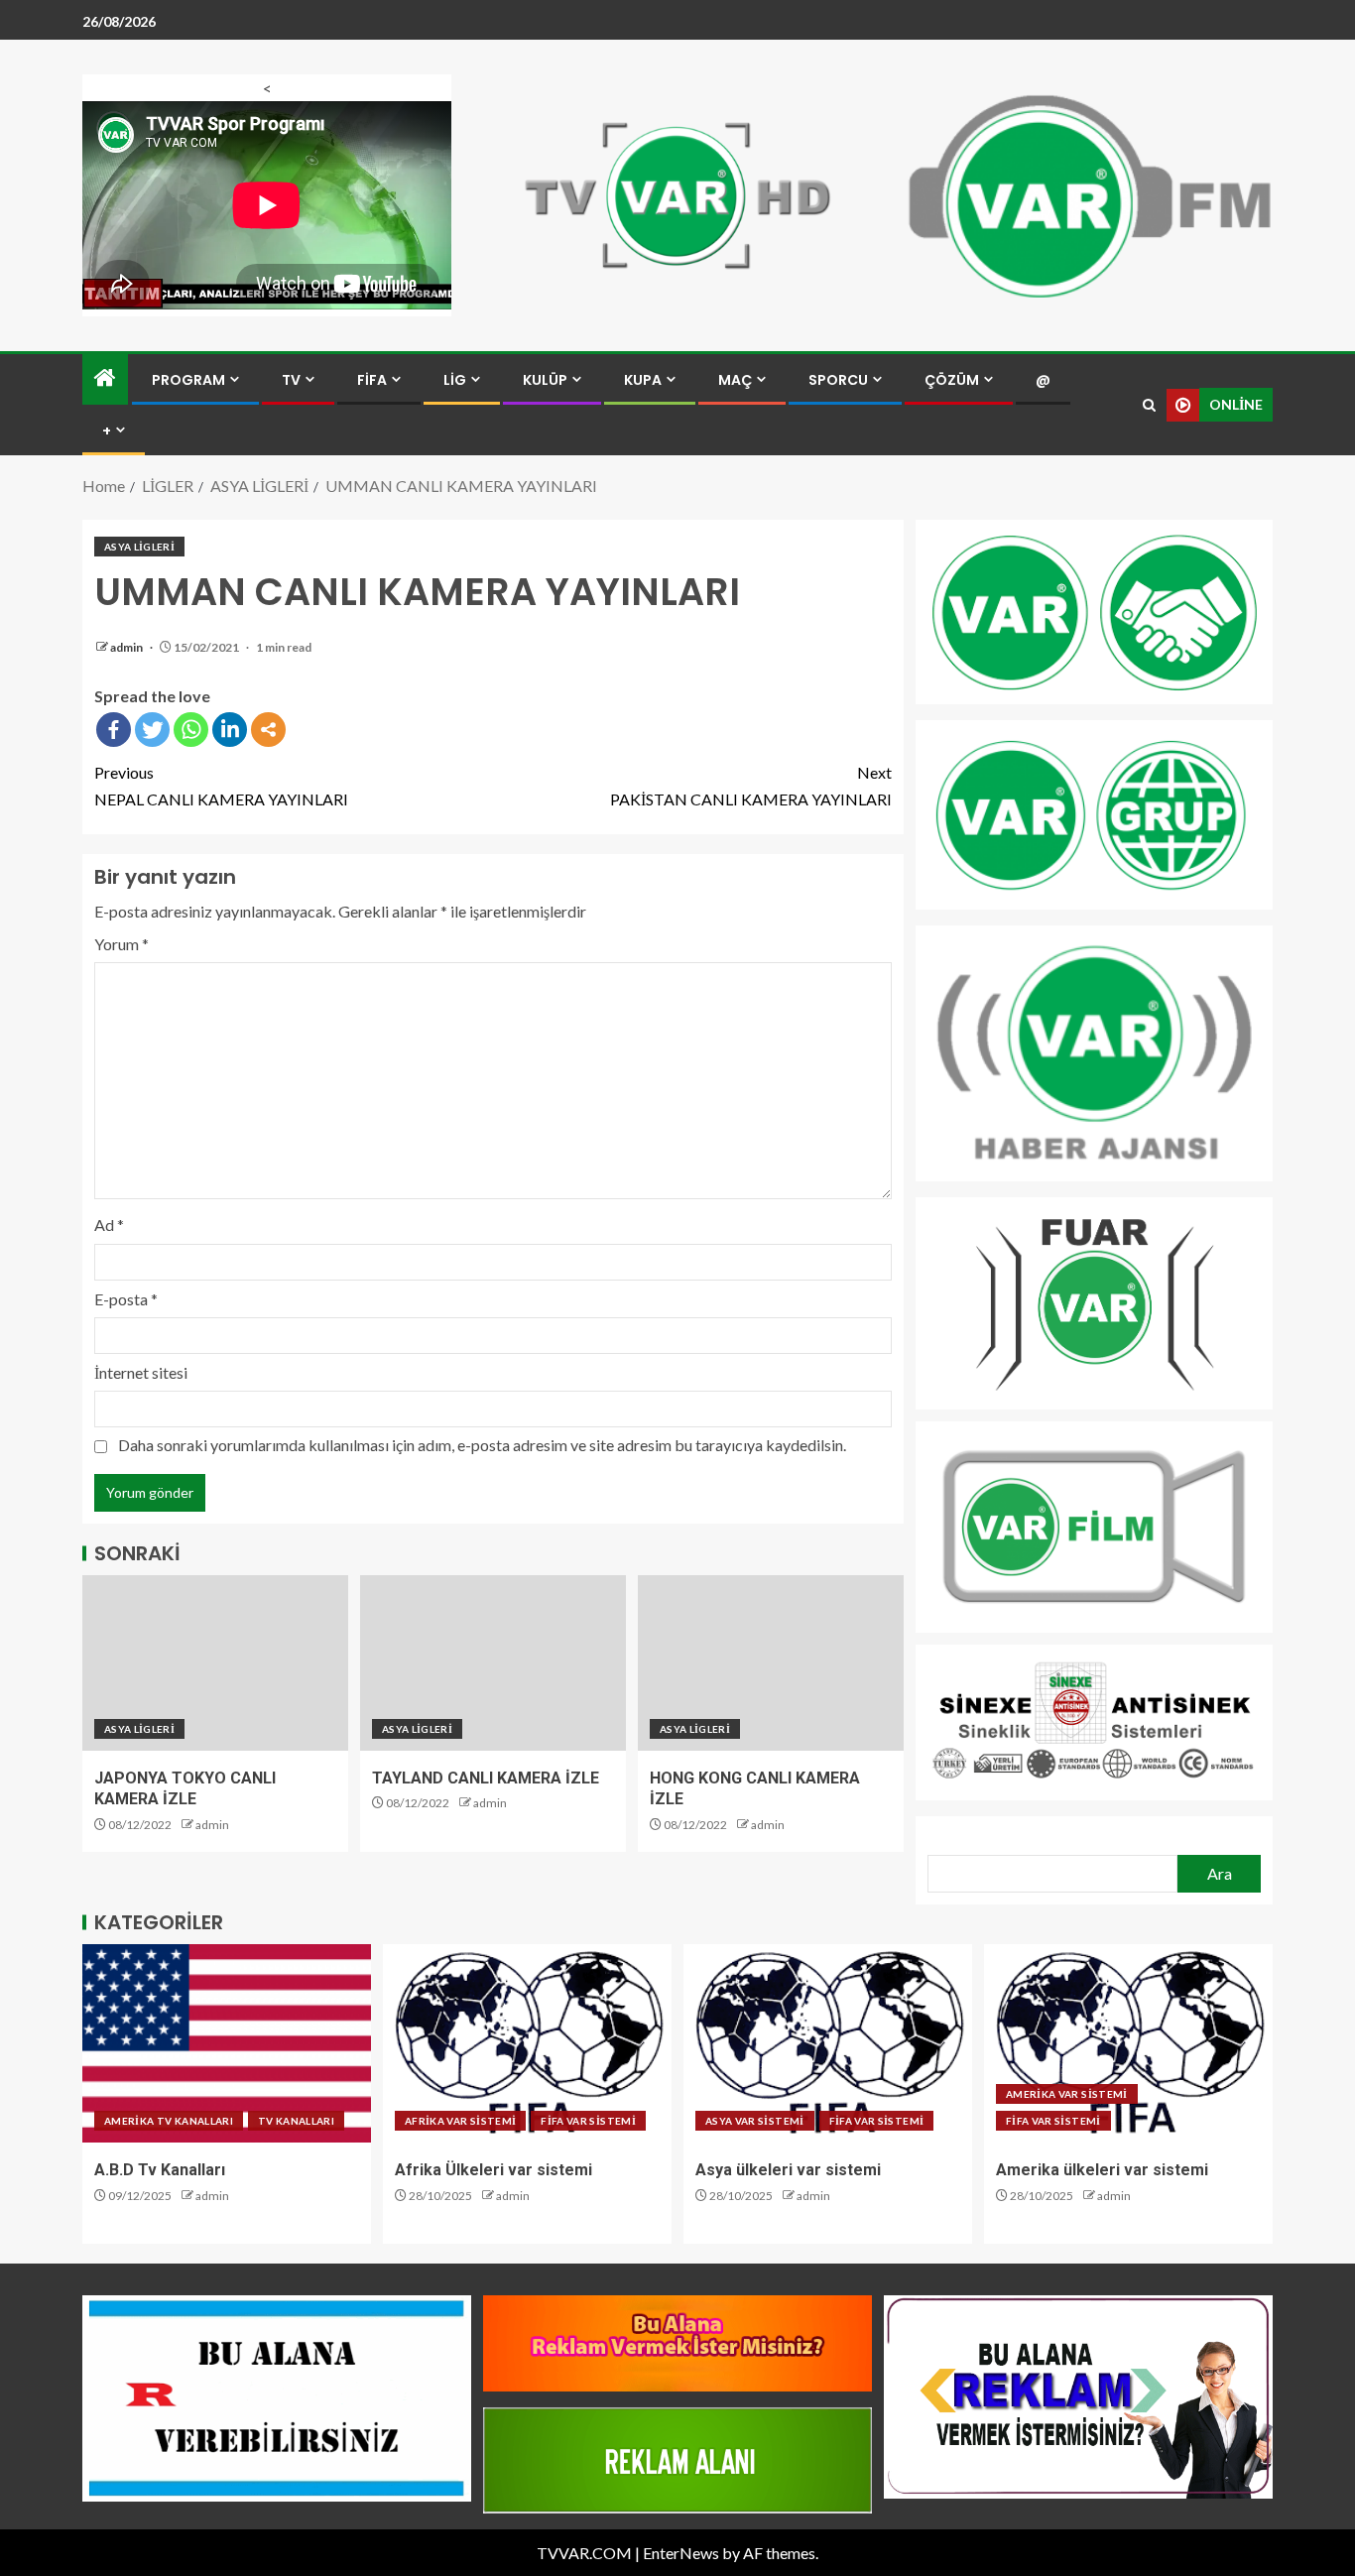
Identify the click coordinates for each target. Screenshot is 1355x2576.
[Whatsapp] (191, 730)
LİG (455, 380)
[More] (268, 730)
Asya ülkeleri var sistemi (788, 2170)
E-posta (126, 1299)
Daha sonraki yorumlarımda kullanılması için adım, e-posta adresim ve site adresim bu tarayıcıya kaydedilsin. (482, 1445)
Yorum (122, 944)
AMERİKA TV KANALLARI (169, 2121)
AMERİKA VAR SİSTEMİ (1067, 2094)
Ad (109, 1225)
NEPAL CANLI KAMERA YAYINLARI (221, 786)
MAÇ (735, 380)
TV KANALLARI (296, 2121)
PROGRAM (188, 380)
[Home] (105, 378)
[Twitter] (152, 730)
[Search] (1149, 405)
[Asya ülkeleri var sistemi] (828, 2043)
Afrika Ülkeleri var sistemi (493, 2170)
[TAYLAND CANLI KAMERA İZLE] (493, 1663)
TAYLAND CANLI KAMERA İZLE (486, 1778)
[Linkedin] (230, 730)
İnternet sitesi (141, 1372)
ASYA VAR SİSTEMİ (755, 2121)
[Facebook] (114, 730)
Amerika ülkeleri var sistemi (1102, 2170)
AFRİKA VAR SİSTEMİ (460, 2121)
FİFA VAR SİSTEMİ (588, 2121)
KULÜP (545, 380)
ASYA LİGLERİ (139, 547)
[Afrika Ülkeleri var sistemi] (527, 2043)
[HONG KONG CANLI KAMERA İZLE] (771, 1663)
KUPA (643, 380)
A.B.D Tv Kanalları (160, 2170)
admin (127, 647)
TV (291, 380)
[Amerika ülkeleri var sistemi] (1128, 2043)
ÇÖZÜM (952, 380)
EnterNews (681, 2553)
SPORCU (838, 380)
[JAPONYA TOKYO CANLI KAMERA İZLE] (215, 1663)
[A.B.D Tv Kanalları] (227, 2043)
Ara (1220, 1873)
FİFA (372, 380)
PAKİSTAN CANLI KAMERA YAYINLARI (751, 786)
